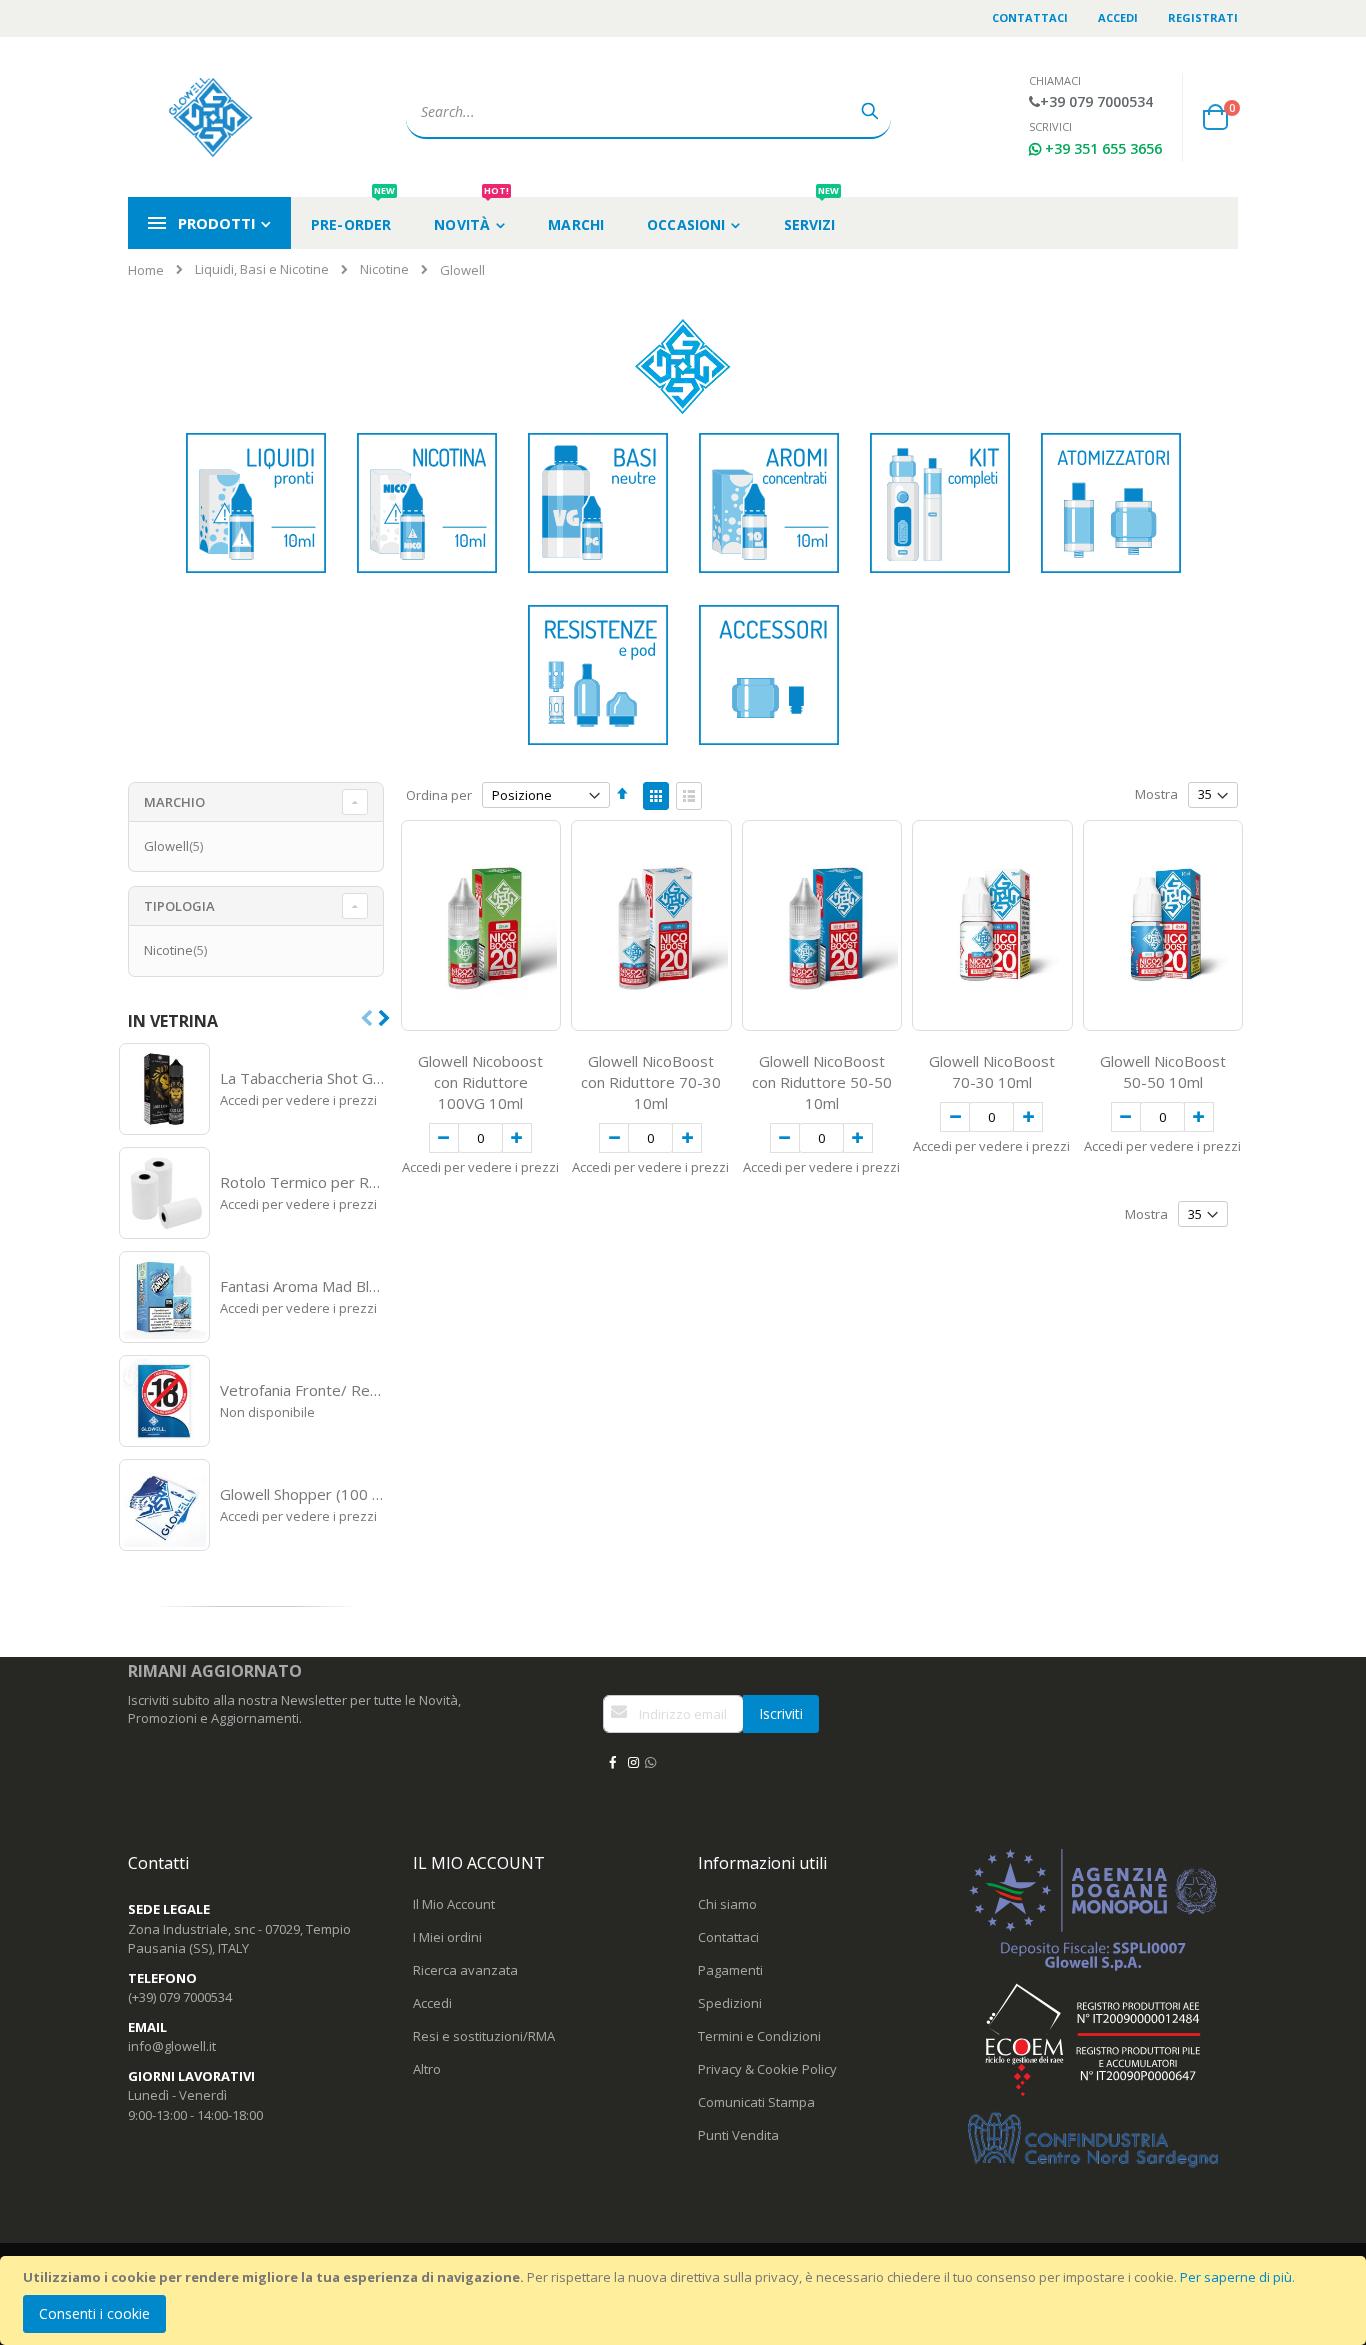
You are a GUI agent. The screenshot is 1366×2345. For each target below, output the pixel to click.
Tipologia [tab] (179, 906)
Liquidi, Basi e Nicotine (262, 269)
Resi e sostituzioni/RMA (484, 2036)
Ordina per (439, 795)
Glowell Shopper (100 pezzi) (302, 1494)
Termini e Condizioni (759, 2036)
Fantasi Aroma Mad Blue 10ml (302, 1286)
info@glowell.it (172, 2046)
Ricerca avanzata (465, 1970)
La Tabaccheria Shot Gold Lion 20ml (302, 1078)
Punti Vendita (738, 2135)
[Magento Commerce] (213, 117)
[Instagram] (633, 1762)
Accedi (1118, 17)
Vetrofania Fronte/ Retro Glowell (302, 1390)
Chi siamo (727, 1904)
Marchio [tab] (174, 802)
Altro (427, 2069)
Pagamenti (730, 1970)
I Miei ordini (447, 1937)
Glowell (176, 846)
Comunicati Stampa (756, 2102)
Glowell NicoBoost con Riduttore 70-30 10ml (651, 1082)
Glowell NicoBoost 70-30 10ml (992, 1071)
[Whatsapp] (650, 1762)
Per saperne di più (1236, 2277)
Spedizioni (730, 2003)
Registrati (1203, 17)
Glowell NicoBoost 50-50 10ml (1163, 1071)
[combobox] (648, 112)
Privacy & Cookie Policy (767, 2069)
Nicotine (384, 269)
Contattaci (1030, 17)
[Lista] (689, 796)
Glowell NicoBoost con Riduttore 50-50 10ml (822, 1082)
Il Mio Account (454, 1904)
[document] (686, 2300)
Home (146, 270)
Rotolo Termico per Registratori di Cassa (302, 1182)
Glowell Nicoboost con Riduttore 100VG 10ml (480, 1082)
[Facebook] (612, 1762)
